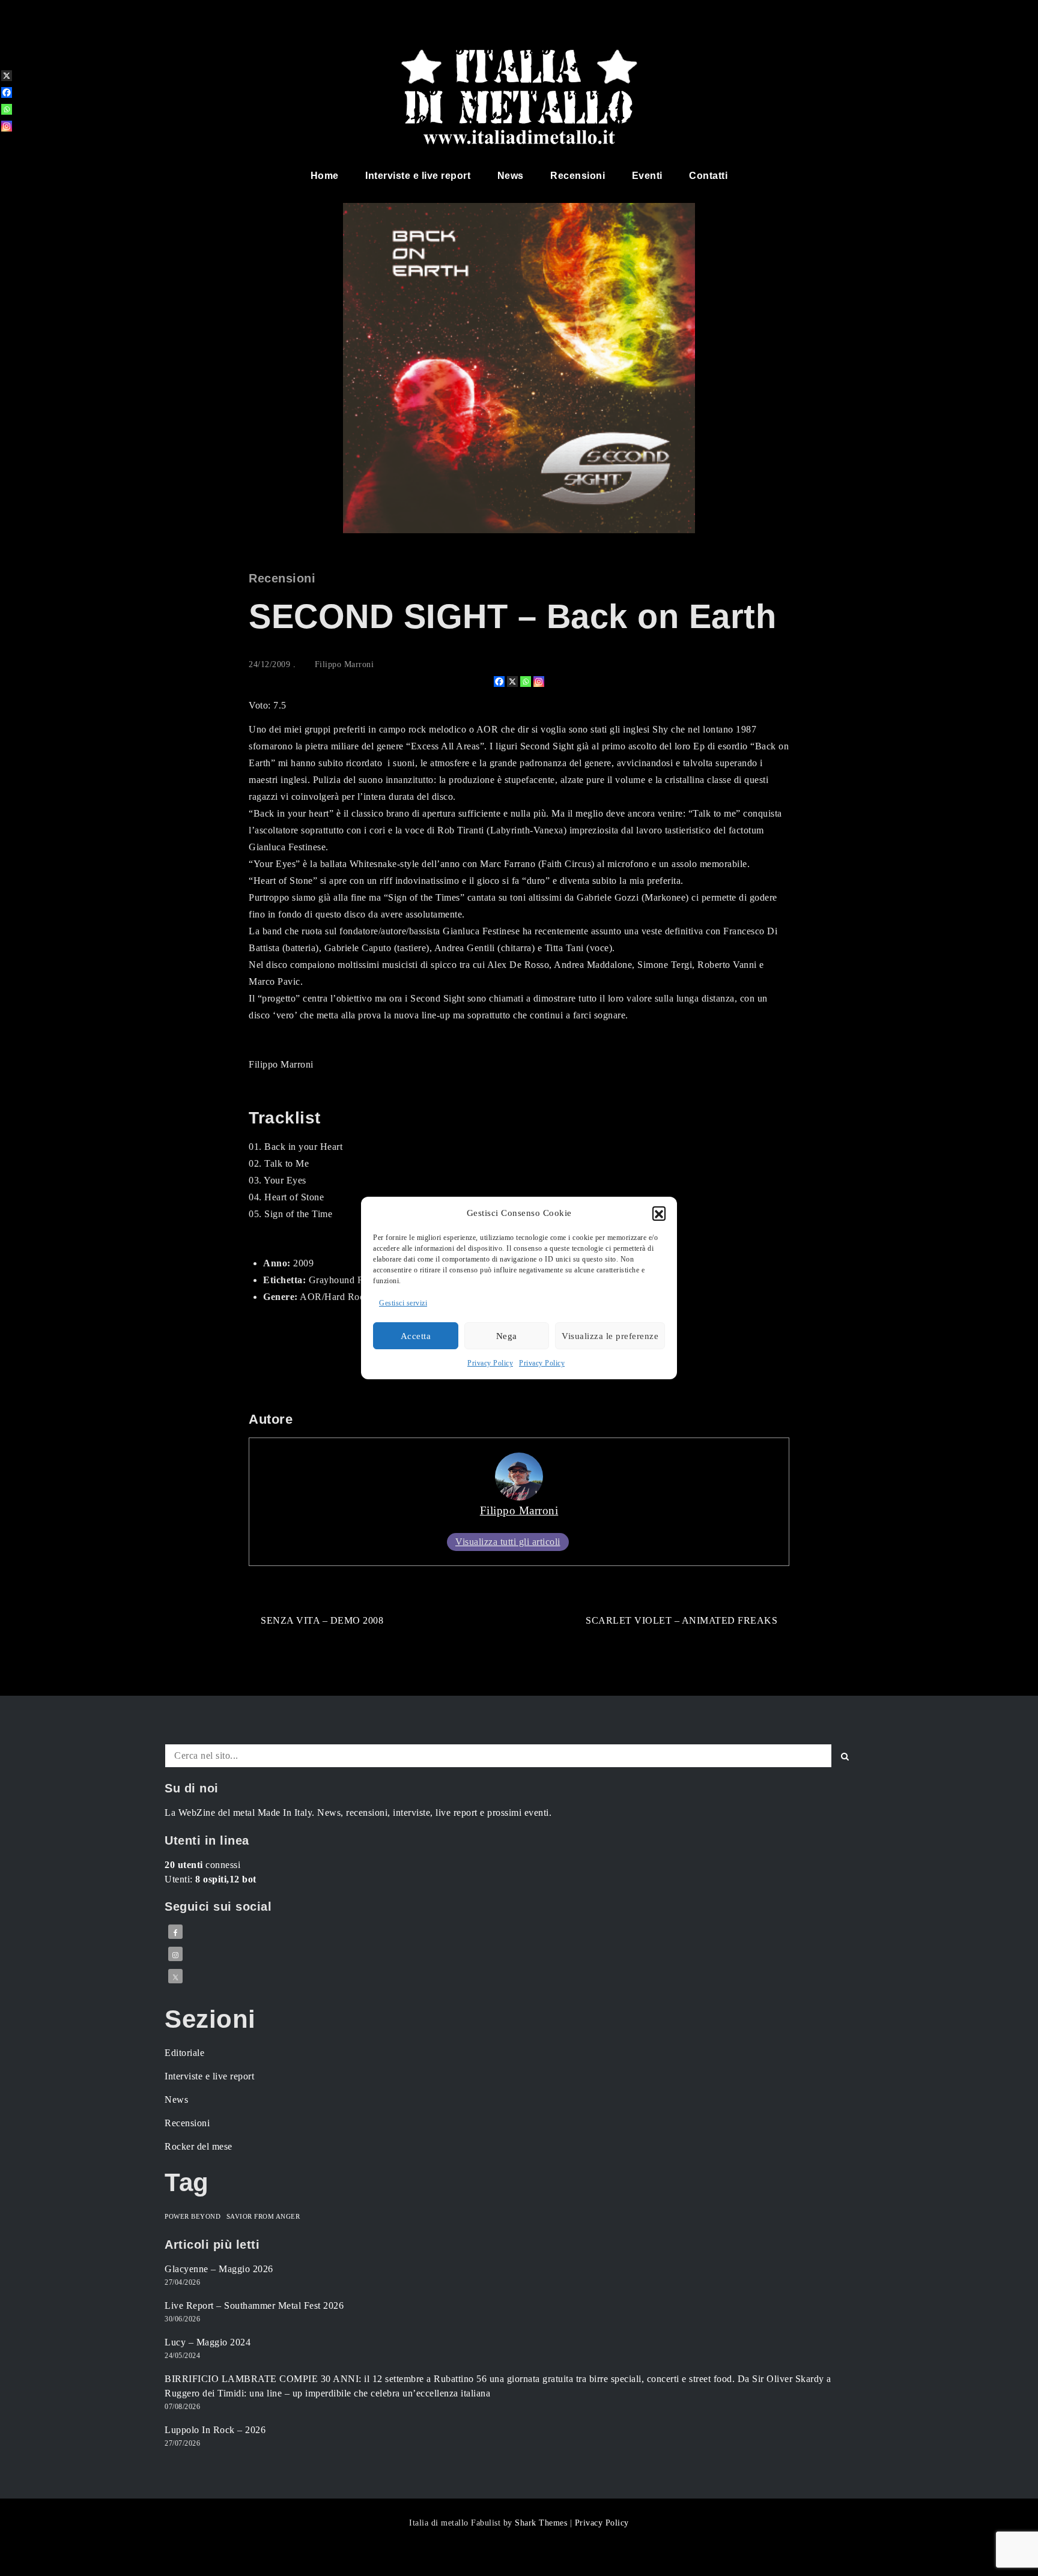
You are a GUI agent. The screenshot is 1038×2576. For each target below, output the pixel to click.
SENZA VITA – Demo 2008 (322, 1620)
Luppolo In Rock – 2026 (215, 2430)
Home (325, 176)
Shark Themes (542, 2523)
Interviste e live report (418, 176)
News (511, 176)
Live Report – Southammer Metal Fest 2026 (254, 2305)
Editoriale (184, 2053)
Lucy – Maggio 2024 (208, 2342)
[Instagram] (539, 682)
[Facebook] (499, 682)
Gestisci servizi (403, 1303)
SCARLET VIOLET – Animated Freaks (681, 1620)
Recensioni (578, 176)
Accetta (416, 1336)
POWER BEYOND (193, 2217)
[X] (512, 682)
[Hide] (5, 145)
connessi (202, 1865)
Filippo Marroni (344, 664)
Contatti (708, 176)
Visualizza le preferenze (610, 1336)
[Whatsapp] (526, 682)
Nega (507, 1336)
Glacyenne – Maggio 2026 (219, 2269)
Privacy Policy (490, 1363)
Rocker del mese (199, 2146)
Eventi (647, 176)
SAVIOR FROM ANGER (263, 2217)
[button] (659, 1213)
